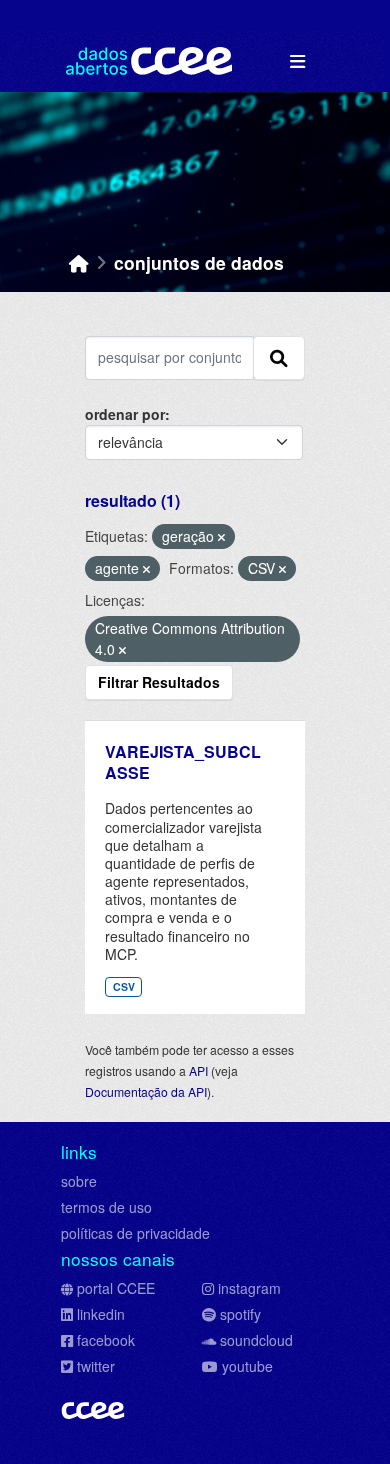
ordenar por (125, 414)
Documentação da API (146, 1091)
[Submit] (279, 358)
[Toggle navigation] (297, 61)
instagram (249, 1288)
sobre (79, 1181)
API (198, 1070)
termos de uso (106, 1207)
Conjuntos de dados (199, 262)
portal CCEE (116, 1288)
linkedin (101, 1314)
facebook (106, 1340)
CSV (124, 986)
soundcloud (256, 1340)
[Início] (79, 262)
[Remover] (221, 537)
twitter (96, 1366)
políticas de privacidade (135, 1233)
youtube (247, 1366)
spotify (240, 1314)
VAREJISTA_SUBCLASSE (183, 762)
